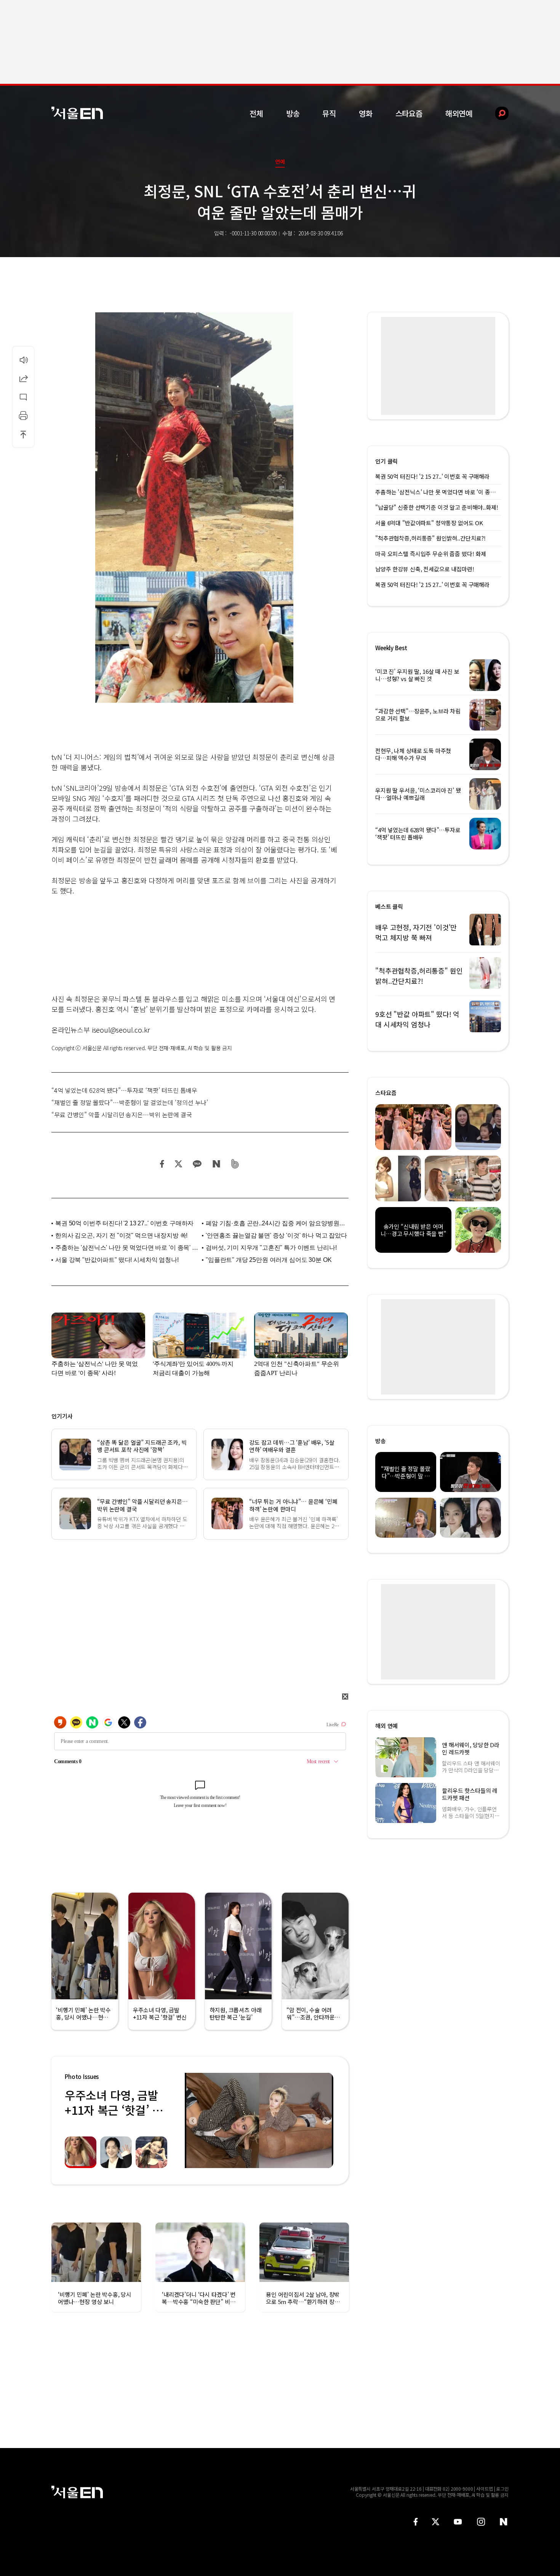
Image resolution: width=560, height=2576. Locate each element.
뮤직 (329, 113)
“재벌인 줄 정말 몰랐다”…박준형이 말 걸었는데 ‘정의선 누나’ (130, 1102)
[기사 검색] (496, 113)
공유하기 (23, 378)
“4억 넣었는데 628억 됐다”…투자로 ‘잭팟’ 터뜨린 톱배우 (124, 1090)
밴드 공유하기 (235, 1164)
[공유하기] (23, 378)
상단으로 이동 (23, 434)
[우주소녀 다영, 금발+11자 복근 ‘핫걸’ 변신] (259, 2120)
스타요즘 (409, 113)
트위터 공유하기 (178, 1164)
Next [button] (326, 2120)
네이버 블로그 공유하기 (216, 1164)
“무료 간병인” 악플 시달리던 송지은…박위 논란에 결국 (122, 1115)
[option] (259, 2120)
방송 (293, 113)
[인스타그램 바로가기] (481, 2522)
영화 (366, 113)
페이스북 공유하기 (162, 1164)
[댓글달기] (23, 397)
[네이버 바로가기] (504, 2522)
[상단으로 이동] (23, 434)
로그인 (502, 2489)
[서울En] (77, 113)
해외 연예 (386, 1726)
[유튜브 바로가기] (458, 2522)
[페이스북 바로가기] (416, 2522)
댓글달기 (23, 397)
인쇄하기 (23, 416)
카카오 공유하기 (197, 1164)
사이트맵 (485, 2489)
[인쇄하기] (23, 416)
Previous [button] (192, 2120)
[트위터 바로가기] (435, 2522)
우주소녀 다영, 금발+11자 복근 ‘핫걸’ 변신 (114, 2110)
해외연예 (459, 113)
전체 (256, 113)
